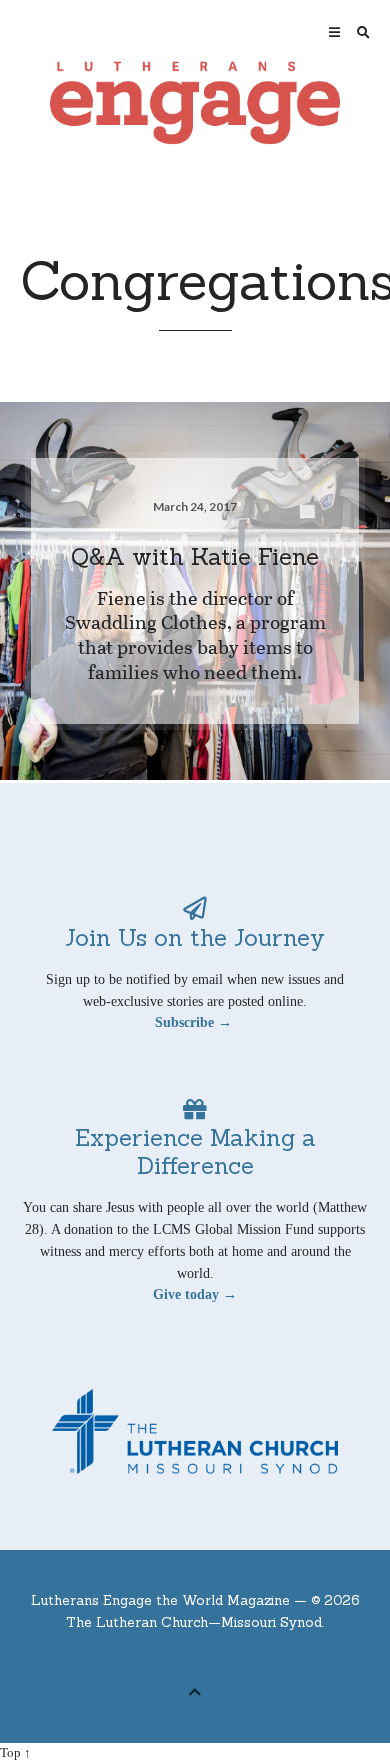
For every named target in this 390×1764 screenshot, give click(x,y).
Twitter (149, 1659)
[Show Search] (358, 33)
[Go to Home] (195, 103)
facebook (180, 1659)
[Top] (195, 1689)
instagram (242, 1659)
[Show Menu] (329, 33)
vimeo (211, 1659)
